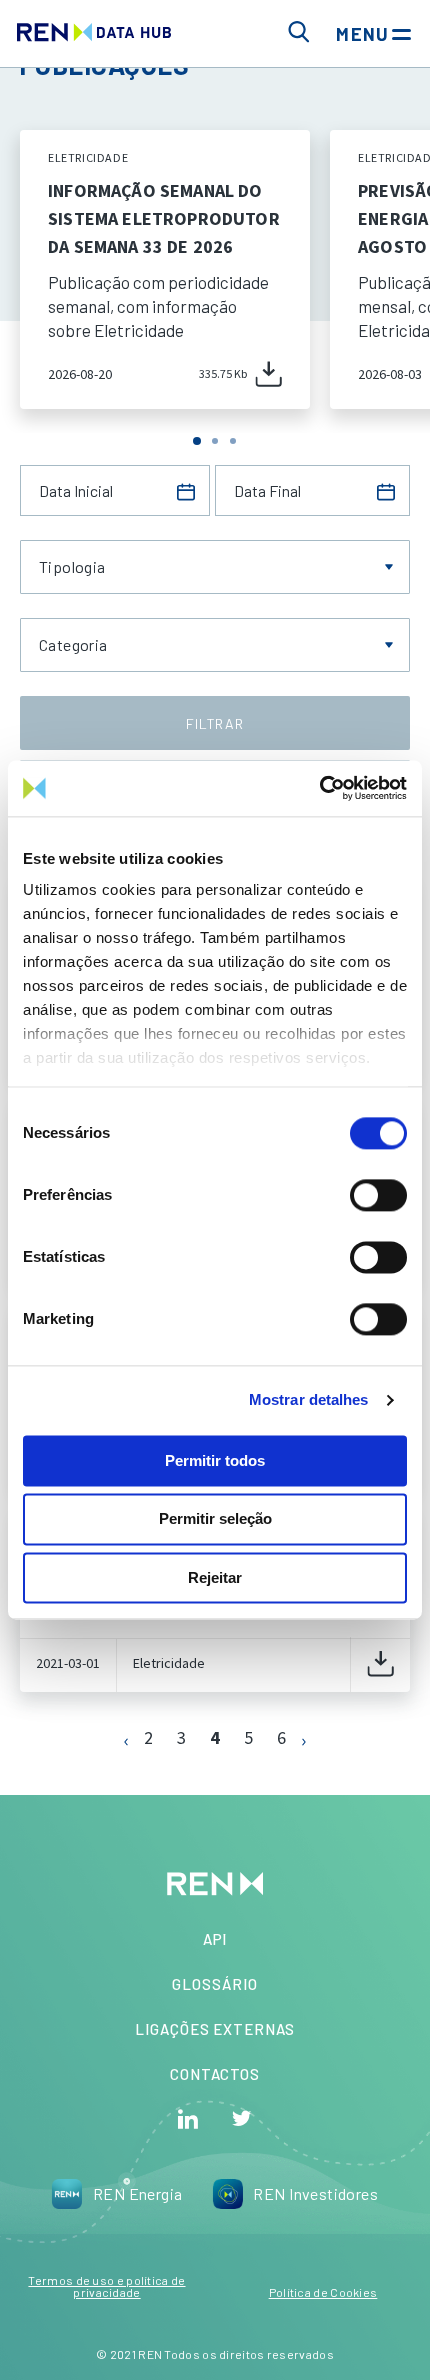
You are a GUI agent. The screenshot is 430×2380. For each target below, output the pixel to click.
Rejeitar (215, 1577)
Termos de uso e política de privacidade (106, 2286)
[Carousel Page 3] (233, 441)
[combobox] (215, 567)
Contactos (215, 2074)
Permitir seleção (215, 1519)
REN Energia (138, 2193)
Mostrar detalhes (309, 1399)
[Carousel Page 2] (215, 441)
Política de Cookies (323, 2292)
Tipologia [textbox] (72, 567)
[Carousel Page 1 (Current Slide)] (197, 441)
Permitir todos (215, 1460)
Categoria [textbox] (73, 645)
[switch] (378, 1195)
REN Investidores (315, 2193)
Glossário (214, 1984)
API (215, 1939)
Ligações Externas (215, 2029)
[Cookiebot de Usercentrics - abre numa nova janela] (319, 788)
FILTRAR (215, 723)
